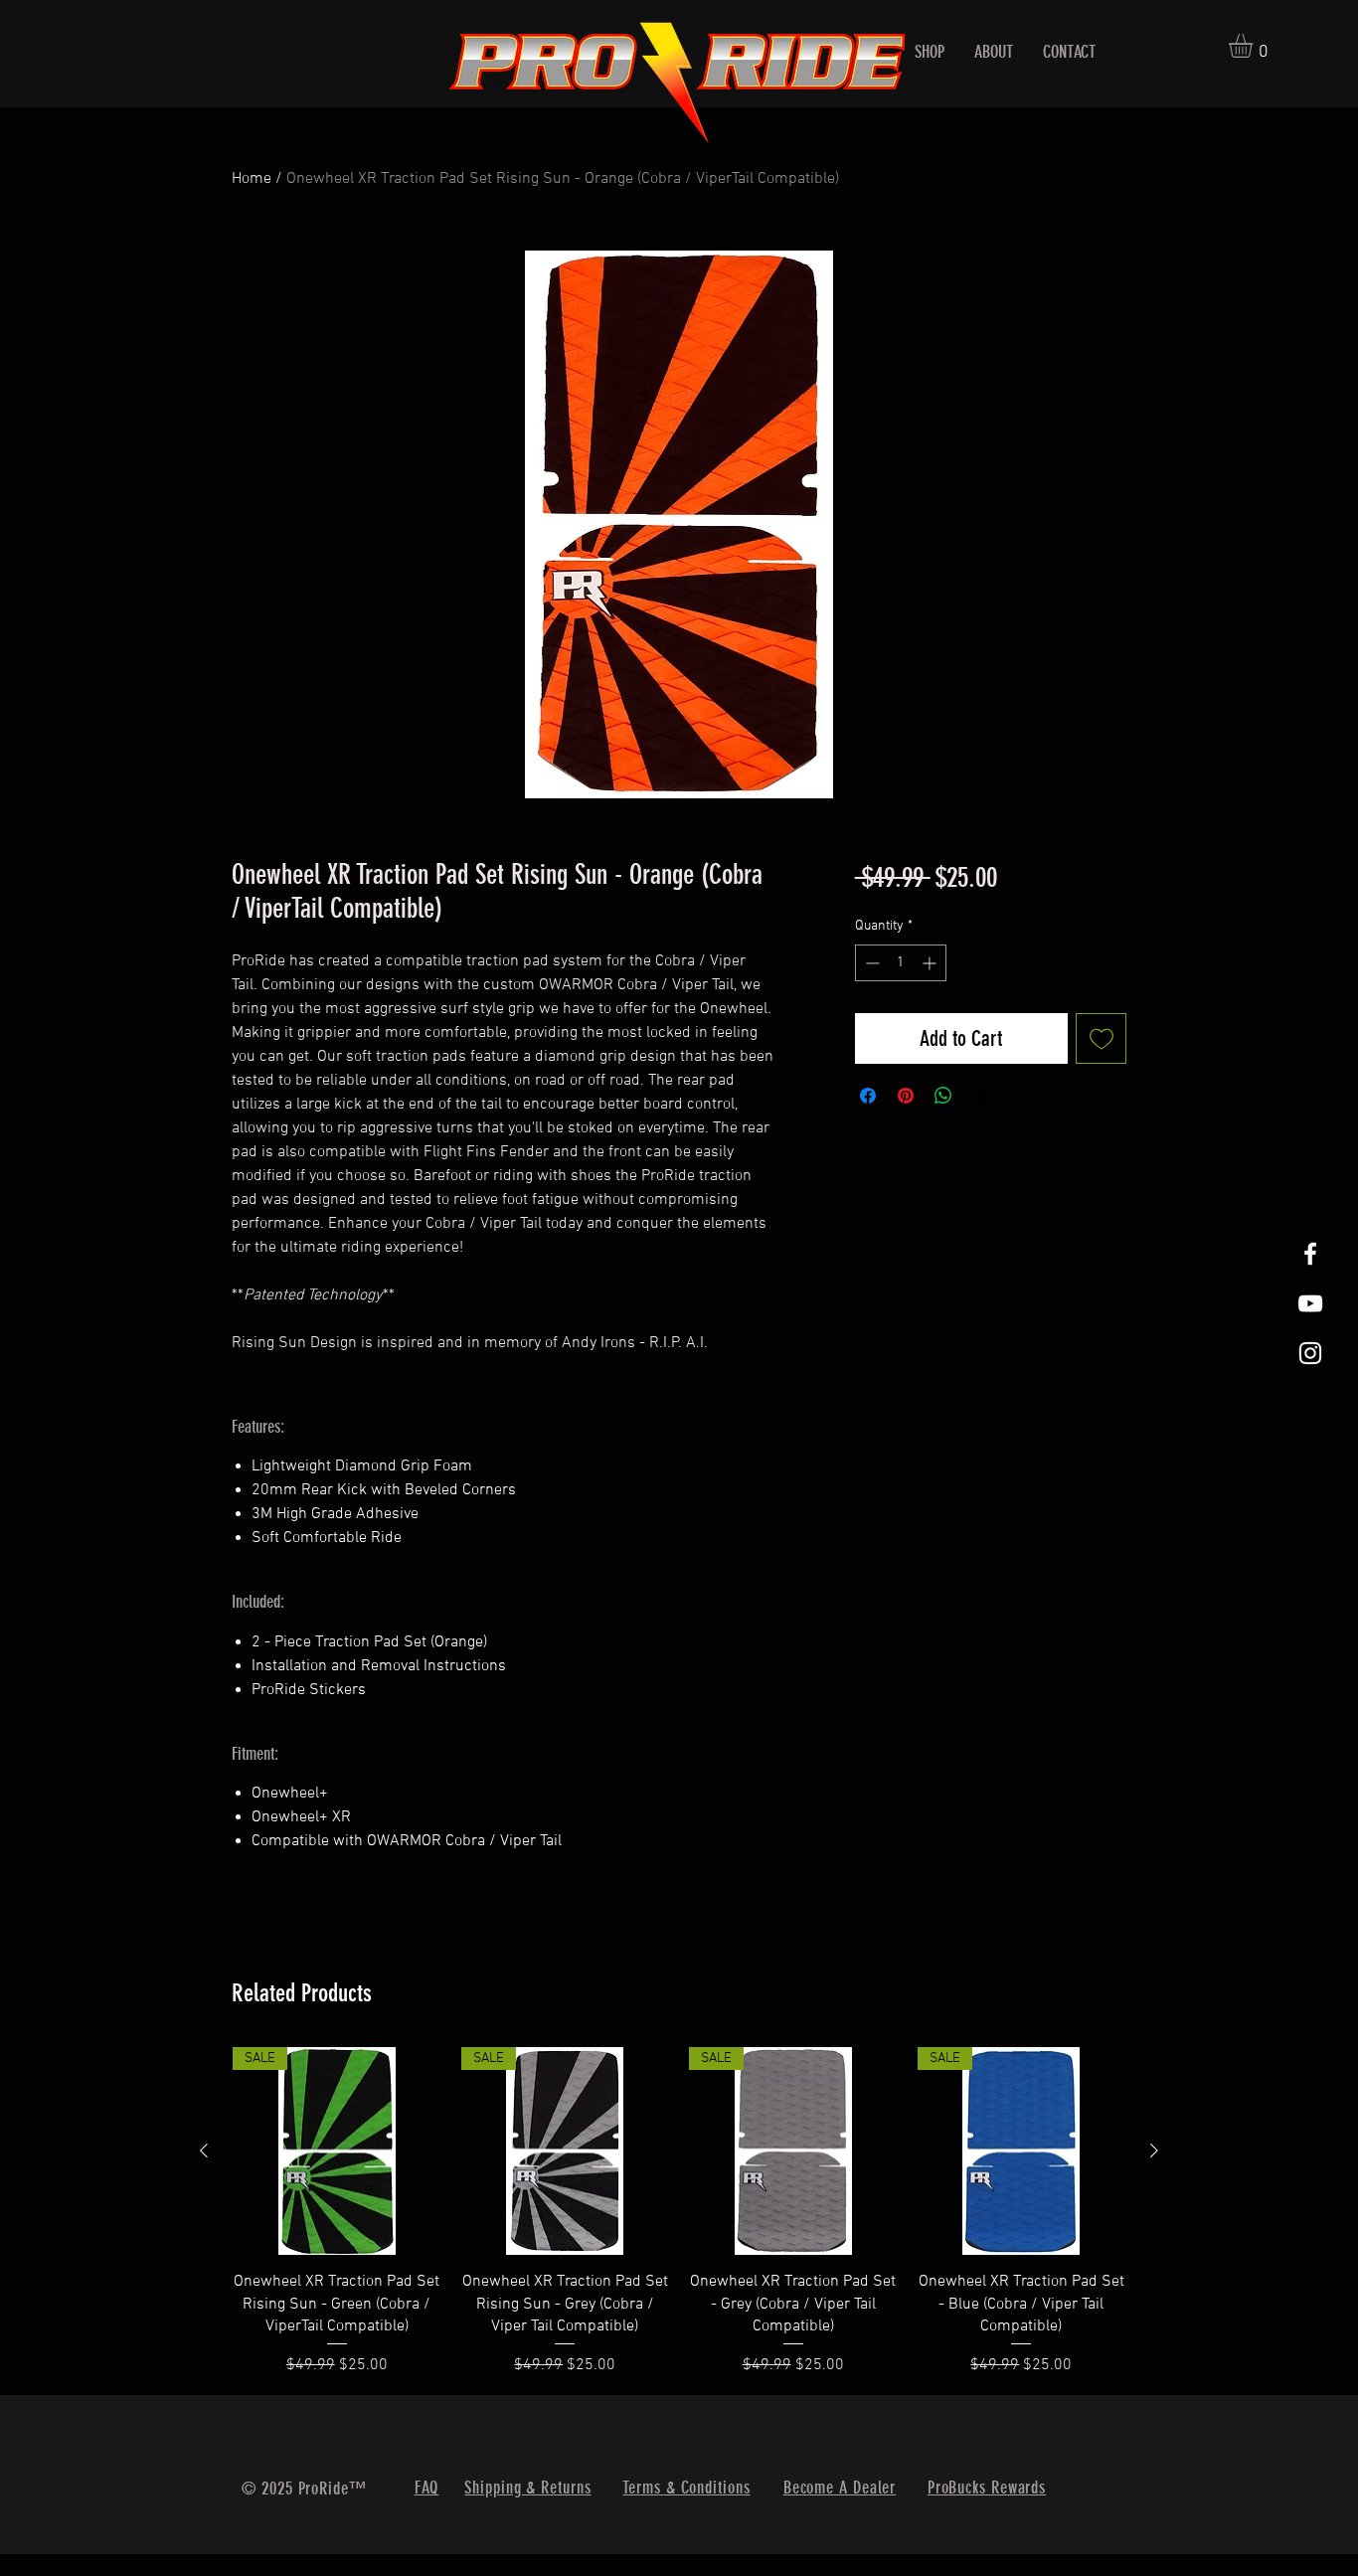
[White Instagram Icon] (1310, 1353)
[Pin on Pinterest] (906, 1096)
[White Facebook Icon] (1310, 1254)
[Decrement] (870, 963)
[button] (1255, 46)
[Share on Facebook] (868, 1096)
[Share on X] (981, 1096)
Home (252, 179)
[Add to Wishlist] (1101, 1038)
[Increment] (931, 963)
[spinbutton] (901, 963)
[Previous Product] (204, 2150)
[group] (679, 2213)
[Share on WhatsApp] (943, 1096)
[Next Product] (1154, 2150)
